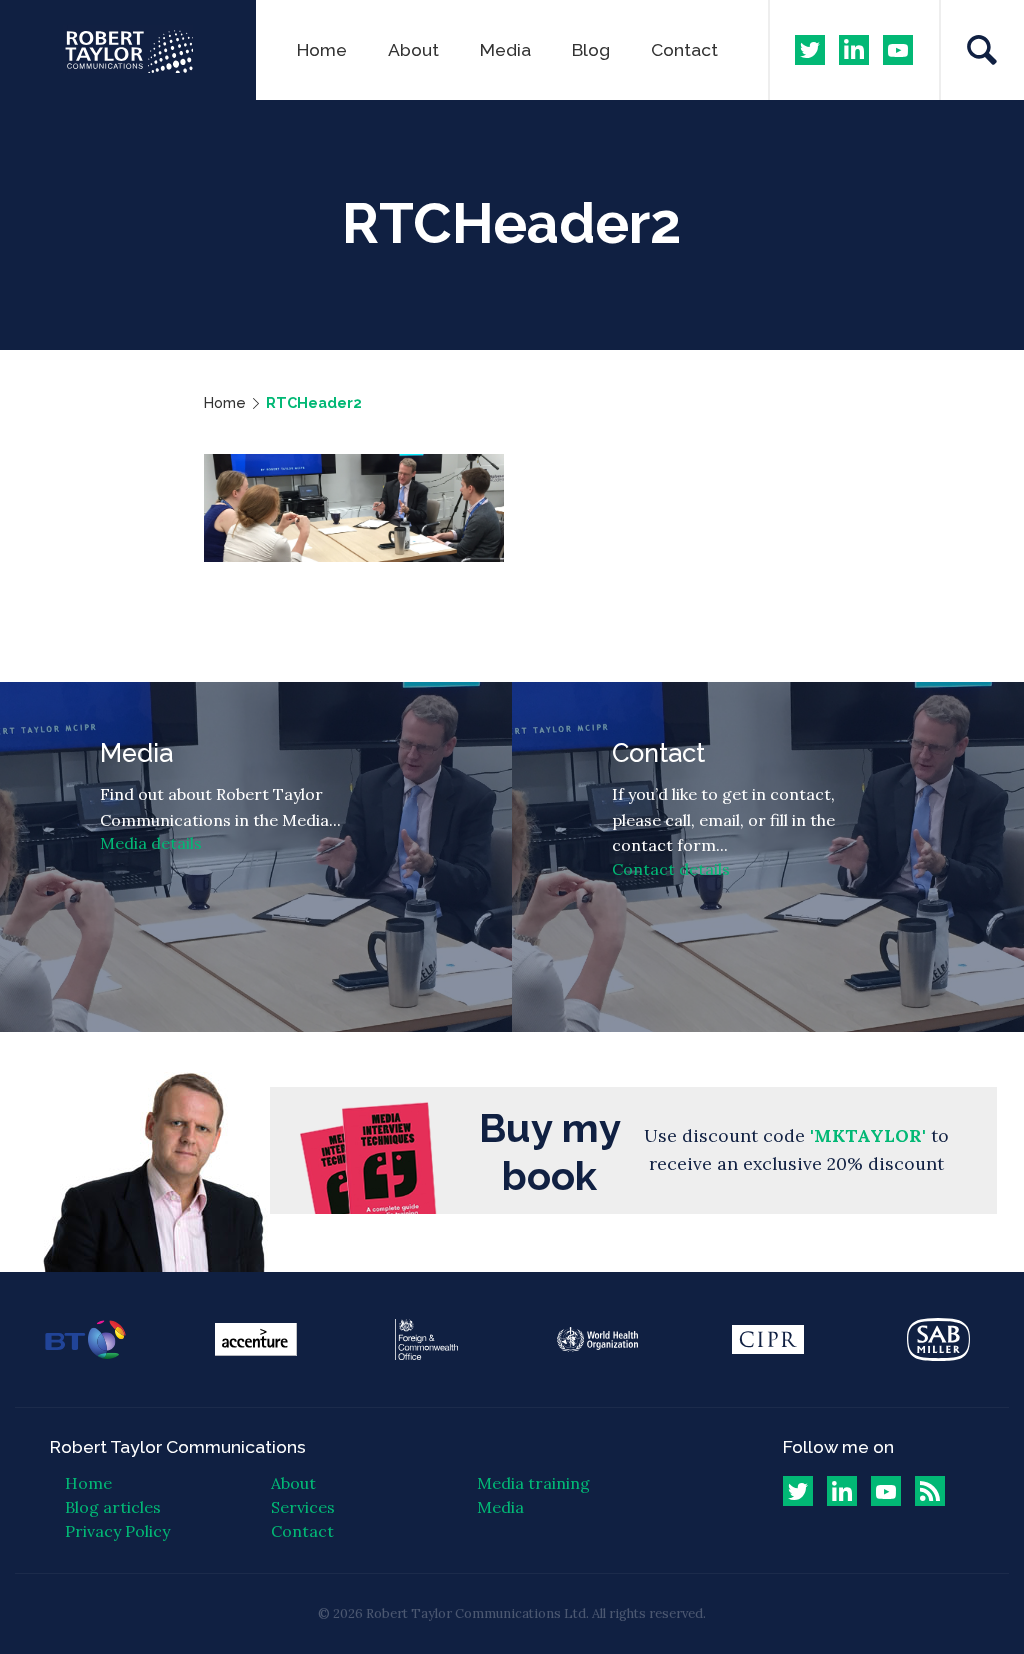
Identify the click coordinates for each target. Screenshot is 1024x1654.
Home (322, 49)
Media (505, 49)
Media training (533, 1483)
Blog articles (113, 1507)
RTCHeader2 (314, 402)
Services (303, 1507)
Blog (591, 49)
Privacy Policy (117, 1531)
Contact (684, 49)
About (413, 49)
